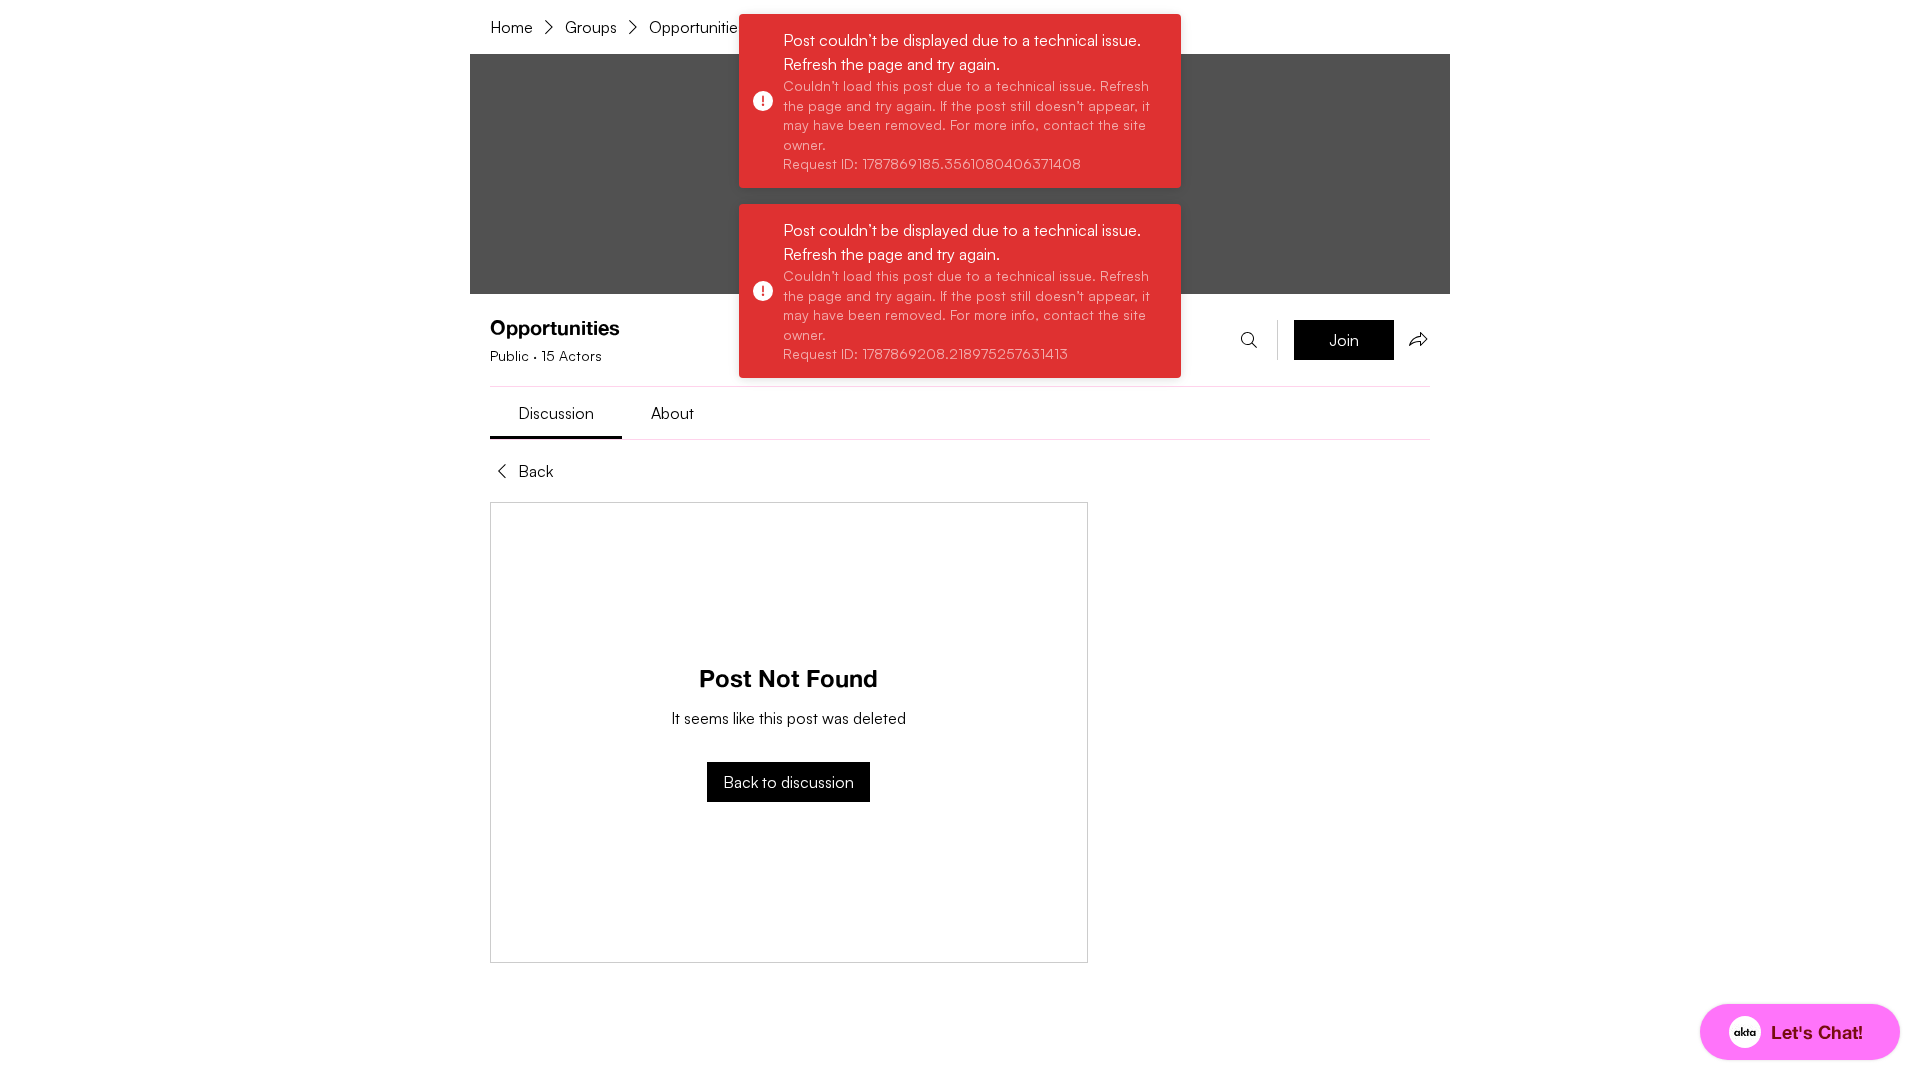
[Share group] (1418, 339)
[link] (556, 413)
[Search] (1249, 340)
